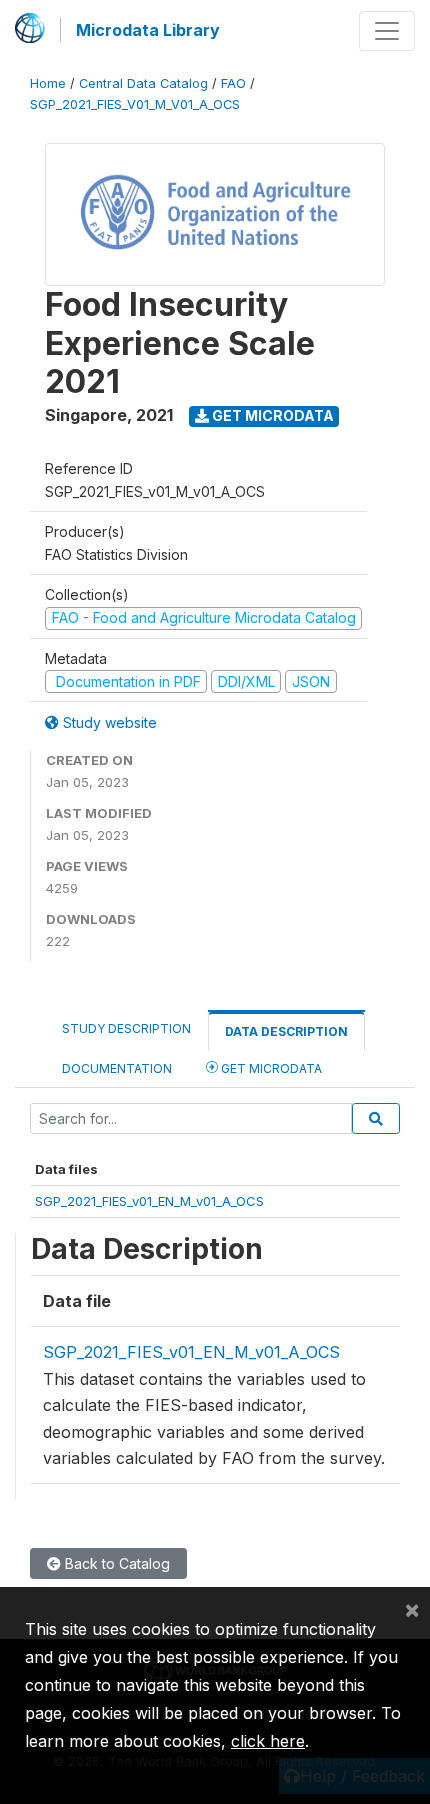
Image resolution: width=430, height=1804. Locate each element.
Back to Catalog (115, 1563)
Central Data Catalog (143, 83)
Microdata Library (148, 30)
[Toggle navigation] (387, 31)
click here (268, 1741)
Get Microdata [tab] (270, 1068)
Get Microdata (271, 415)
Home (48, 83)
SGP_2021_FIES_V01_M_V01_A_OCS (135, 104)
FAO (233, 83)
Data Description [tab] (286, 1031)
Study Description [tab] (126, 1028)
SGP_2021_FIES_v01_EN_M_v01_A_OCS (149, 1201)
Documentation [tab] (117, 1068)
